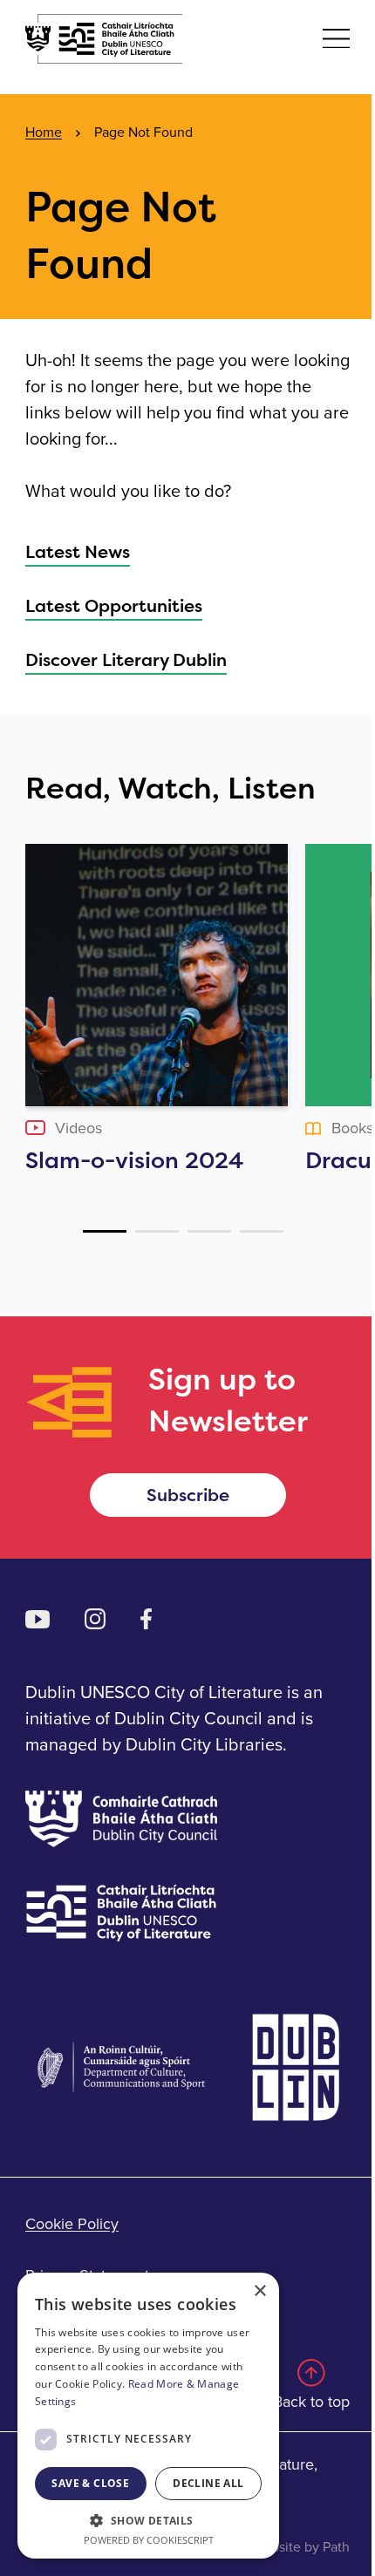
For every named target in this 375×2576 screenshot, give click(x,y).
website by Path (301, 2547)
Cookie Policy (72, 2224)
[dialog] (148, 2416)
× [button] (259, 2291)
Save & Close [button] (90, 2483)
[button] (148, 2520)
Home (44, 132)
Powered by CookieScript (149, 2540)
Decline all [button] (208, 2483)
